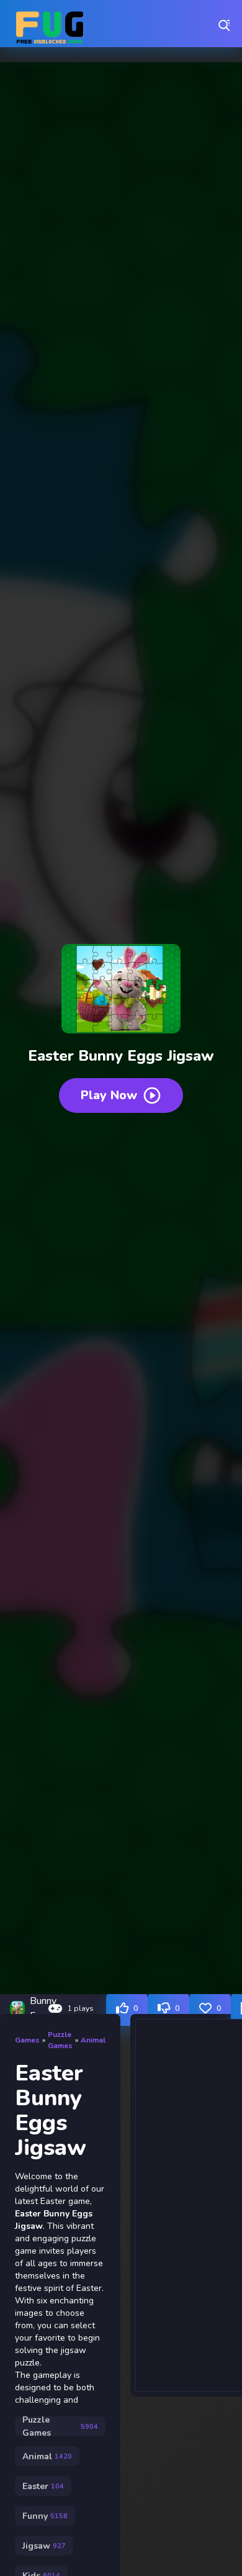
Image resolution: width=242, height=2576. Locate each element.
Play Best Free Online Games (50, 25)
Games (27, 2040)
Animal (93, 2040)
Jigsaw (44, 2546)
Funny (45, 2516)
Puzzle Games (60, 2040)
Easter (43, 2486)
